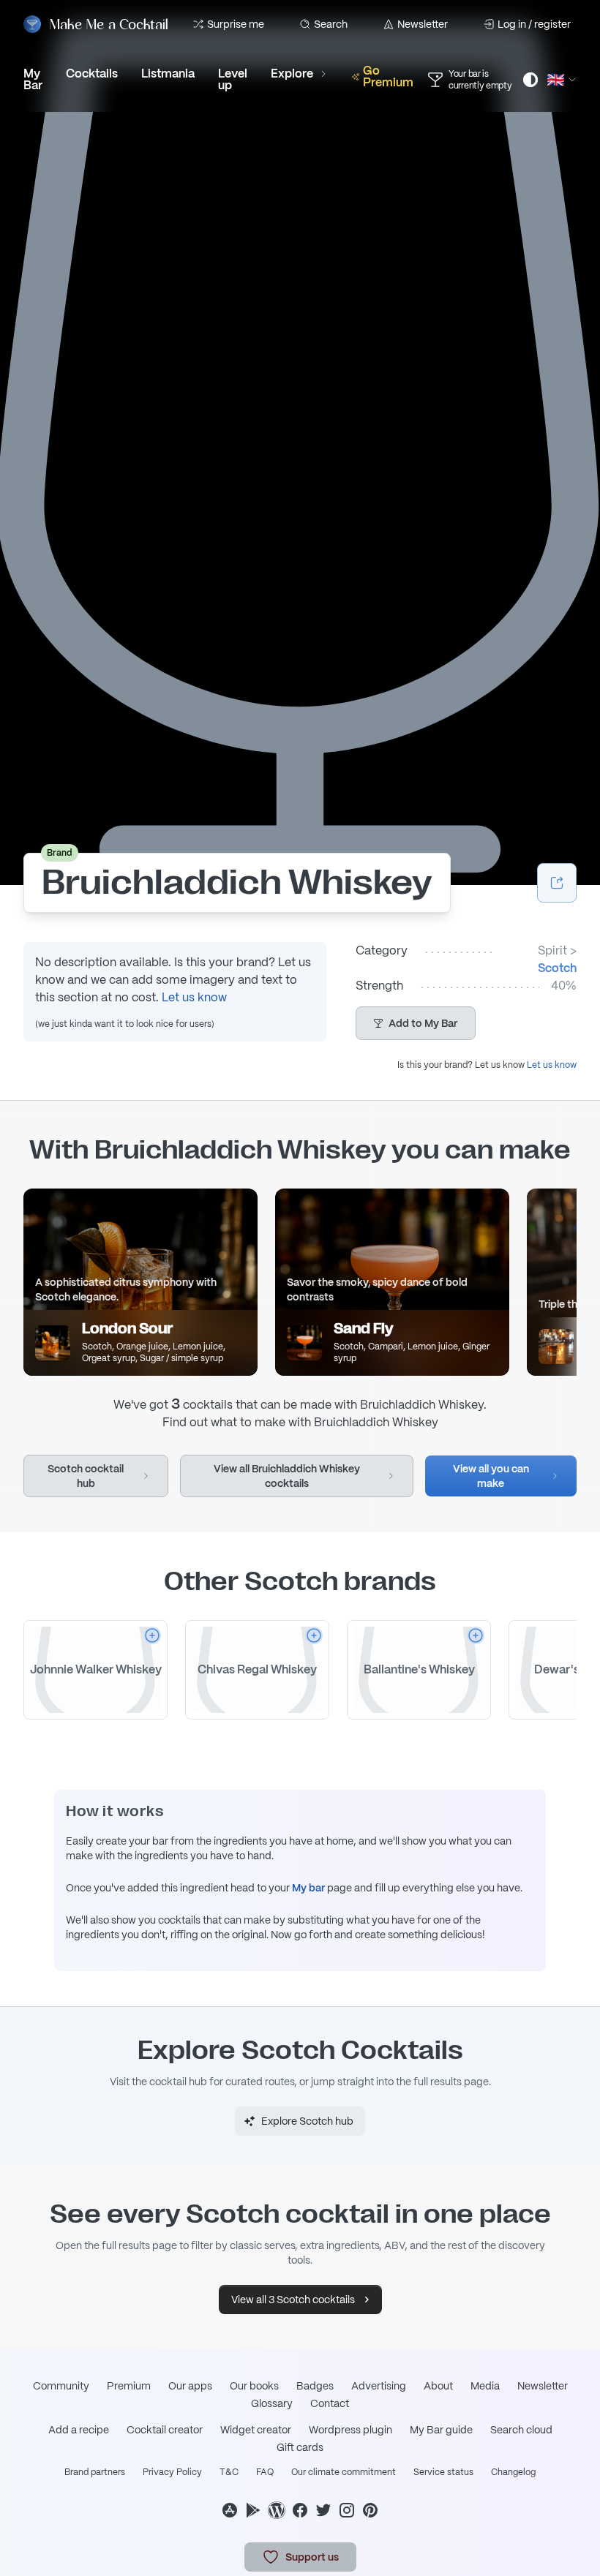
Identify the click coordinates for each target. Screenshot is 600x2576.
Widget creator (256, 2430)
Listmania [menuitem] (168, 74)
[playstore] (253, 2510)
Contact (330, 2403)
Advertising (379, 2386)
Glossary (272, 2403)
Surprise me (236, 24)
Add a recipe (79, 2430)
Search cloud (521, 2430)
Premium (129, 2386)
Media (485, 2386)
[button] (416, 1023)
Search (331, 24)
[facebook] (300, 2510)
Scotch (557, 968)
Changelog (513, 2472)
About (438, 2386)
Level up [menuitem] (233, 79)
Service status (443, 2472)
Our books (254, 2386)
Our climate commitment (344, 2472)
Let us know (194, 997)
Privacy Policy (172, 2472)
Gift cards (300, 2447)
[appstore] (230, 2510)
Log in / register (534, 24)
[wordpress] (277, 2510)
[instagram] (347, 2510)
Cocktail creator (165, 2430)
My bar (308, 1888)
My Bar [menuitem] (33, 79)
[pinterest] (370, 2510)
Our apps (190, 2386)
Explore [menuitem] (292, 74)
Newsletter (423, 24)
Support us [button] (312, 2557)
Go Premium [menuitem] (388, 76)
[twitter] (323, 2510)
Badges (315, 2386)
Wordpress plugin (350, 2430)
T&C (229, 2472)
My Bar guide (441, 2430)
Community (61, 2386)
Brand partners (95, 2472)
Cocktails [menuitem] (92, 74)
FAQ (265, 2472)
